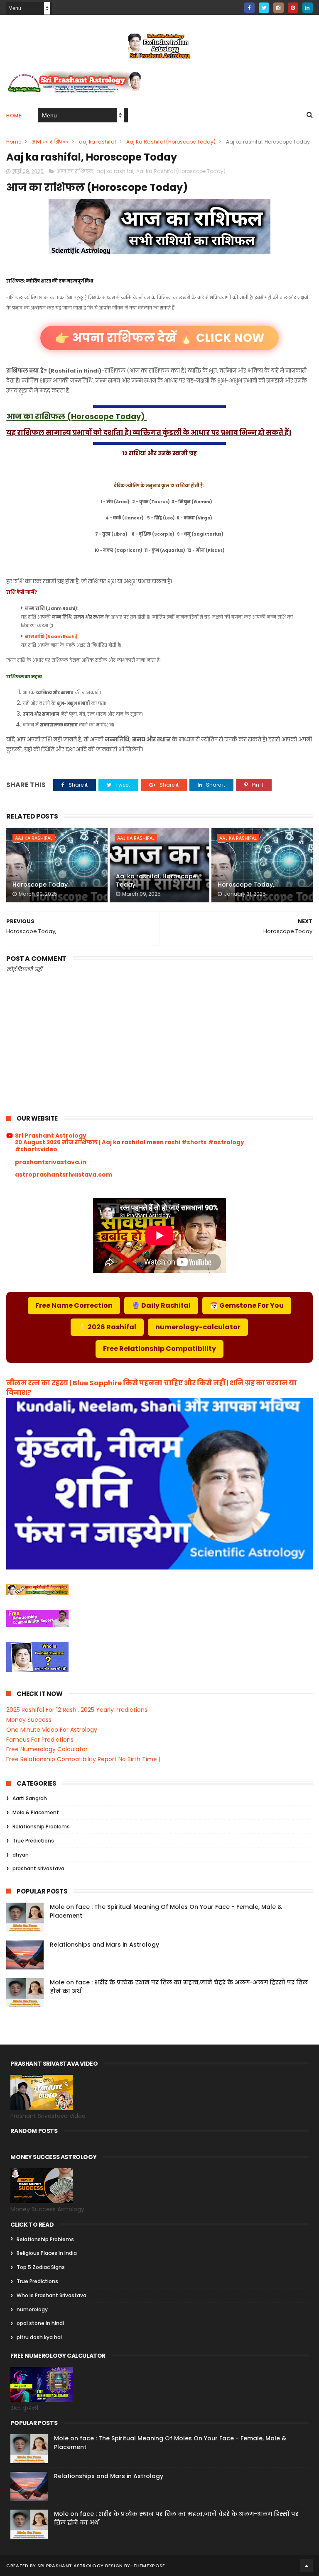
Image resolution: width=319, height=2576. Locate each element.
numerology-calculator (198, 1327)
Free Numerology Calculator (47, 1749)
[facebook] (249, 8)
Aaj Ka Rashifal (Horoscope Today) (171, 142)
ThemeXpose (149, 2566)
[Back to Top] (307, 2566)
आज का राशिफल (50, 142)
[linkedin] (308, 8)
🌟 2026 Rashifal (107, 1327)
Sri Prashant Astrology (51, 1136)
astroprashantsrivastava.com (64, 1175)
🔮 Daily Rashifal (161, 1305)
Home (14, 116)
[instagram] (279, 8)
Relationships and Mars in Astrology (104, 1945)
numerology (32, 2309)
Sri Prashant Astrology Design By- (85, 2566)
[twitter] (264, 8)
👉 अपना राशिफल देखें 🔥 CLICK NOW (159, 338)
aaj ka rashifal (97, 142)
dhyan (21, 1855)
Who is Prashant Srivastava (52, 2295)
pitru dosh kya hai (39, 2337)
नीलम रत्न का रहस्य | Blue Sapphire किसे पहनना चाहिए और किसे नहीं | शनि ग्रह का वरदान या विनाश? (151, 1388)
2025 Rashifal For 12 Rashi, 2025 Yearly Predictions (77, 1710)
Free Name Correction (74, 1305)
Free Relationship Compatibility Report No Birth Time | (83, 1759)
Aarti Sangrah (30, 1798)
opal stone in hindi (40, 2323)
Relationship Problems (41, 1827)
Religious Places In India (47, 2253)
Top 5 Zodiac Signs (41, 2267)
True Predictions (33, 1841)
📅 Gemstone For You (247, 1305)
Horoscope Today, (246, 885)
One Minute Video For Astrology (52, 1730)
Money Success (29, 1720)
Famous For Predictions (40, 1740)
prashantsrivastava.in (51, 1162)
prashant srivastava (38, 1868)
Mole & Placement (36, 1812)
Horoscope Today (40, 885)
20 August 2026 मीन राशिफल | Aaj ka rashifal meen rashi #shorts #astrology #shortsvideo (129, 1146)
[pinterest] (293, 8)
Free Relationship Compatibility (159, 1349)
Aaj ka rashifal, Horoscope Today (156, 880)
